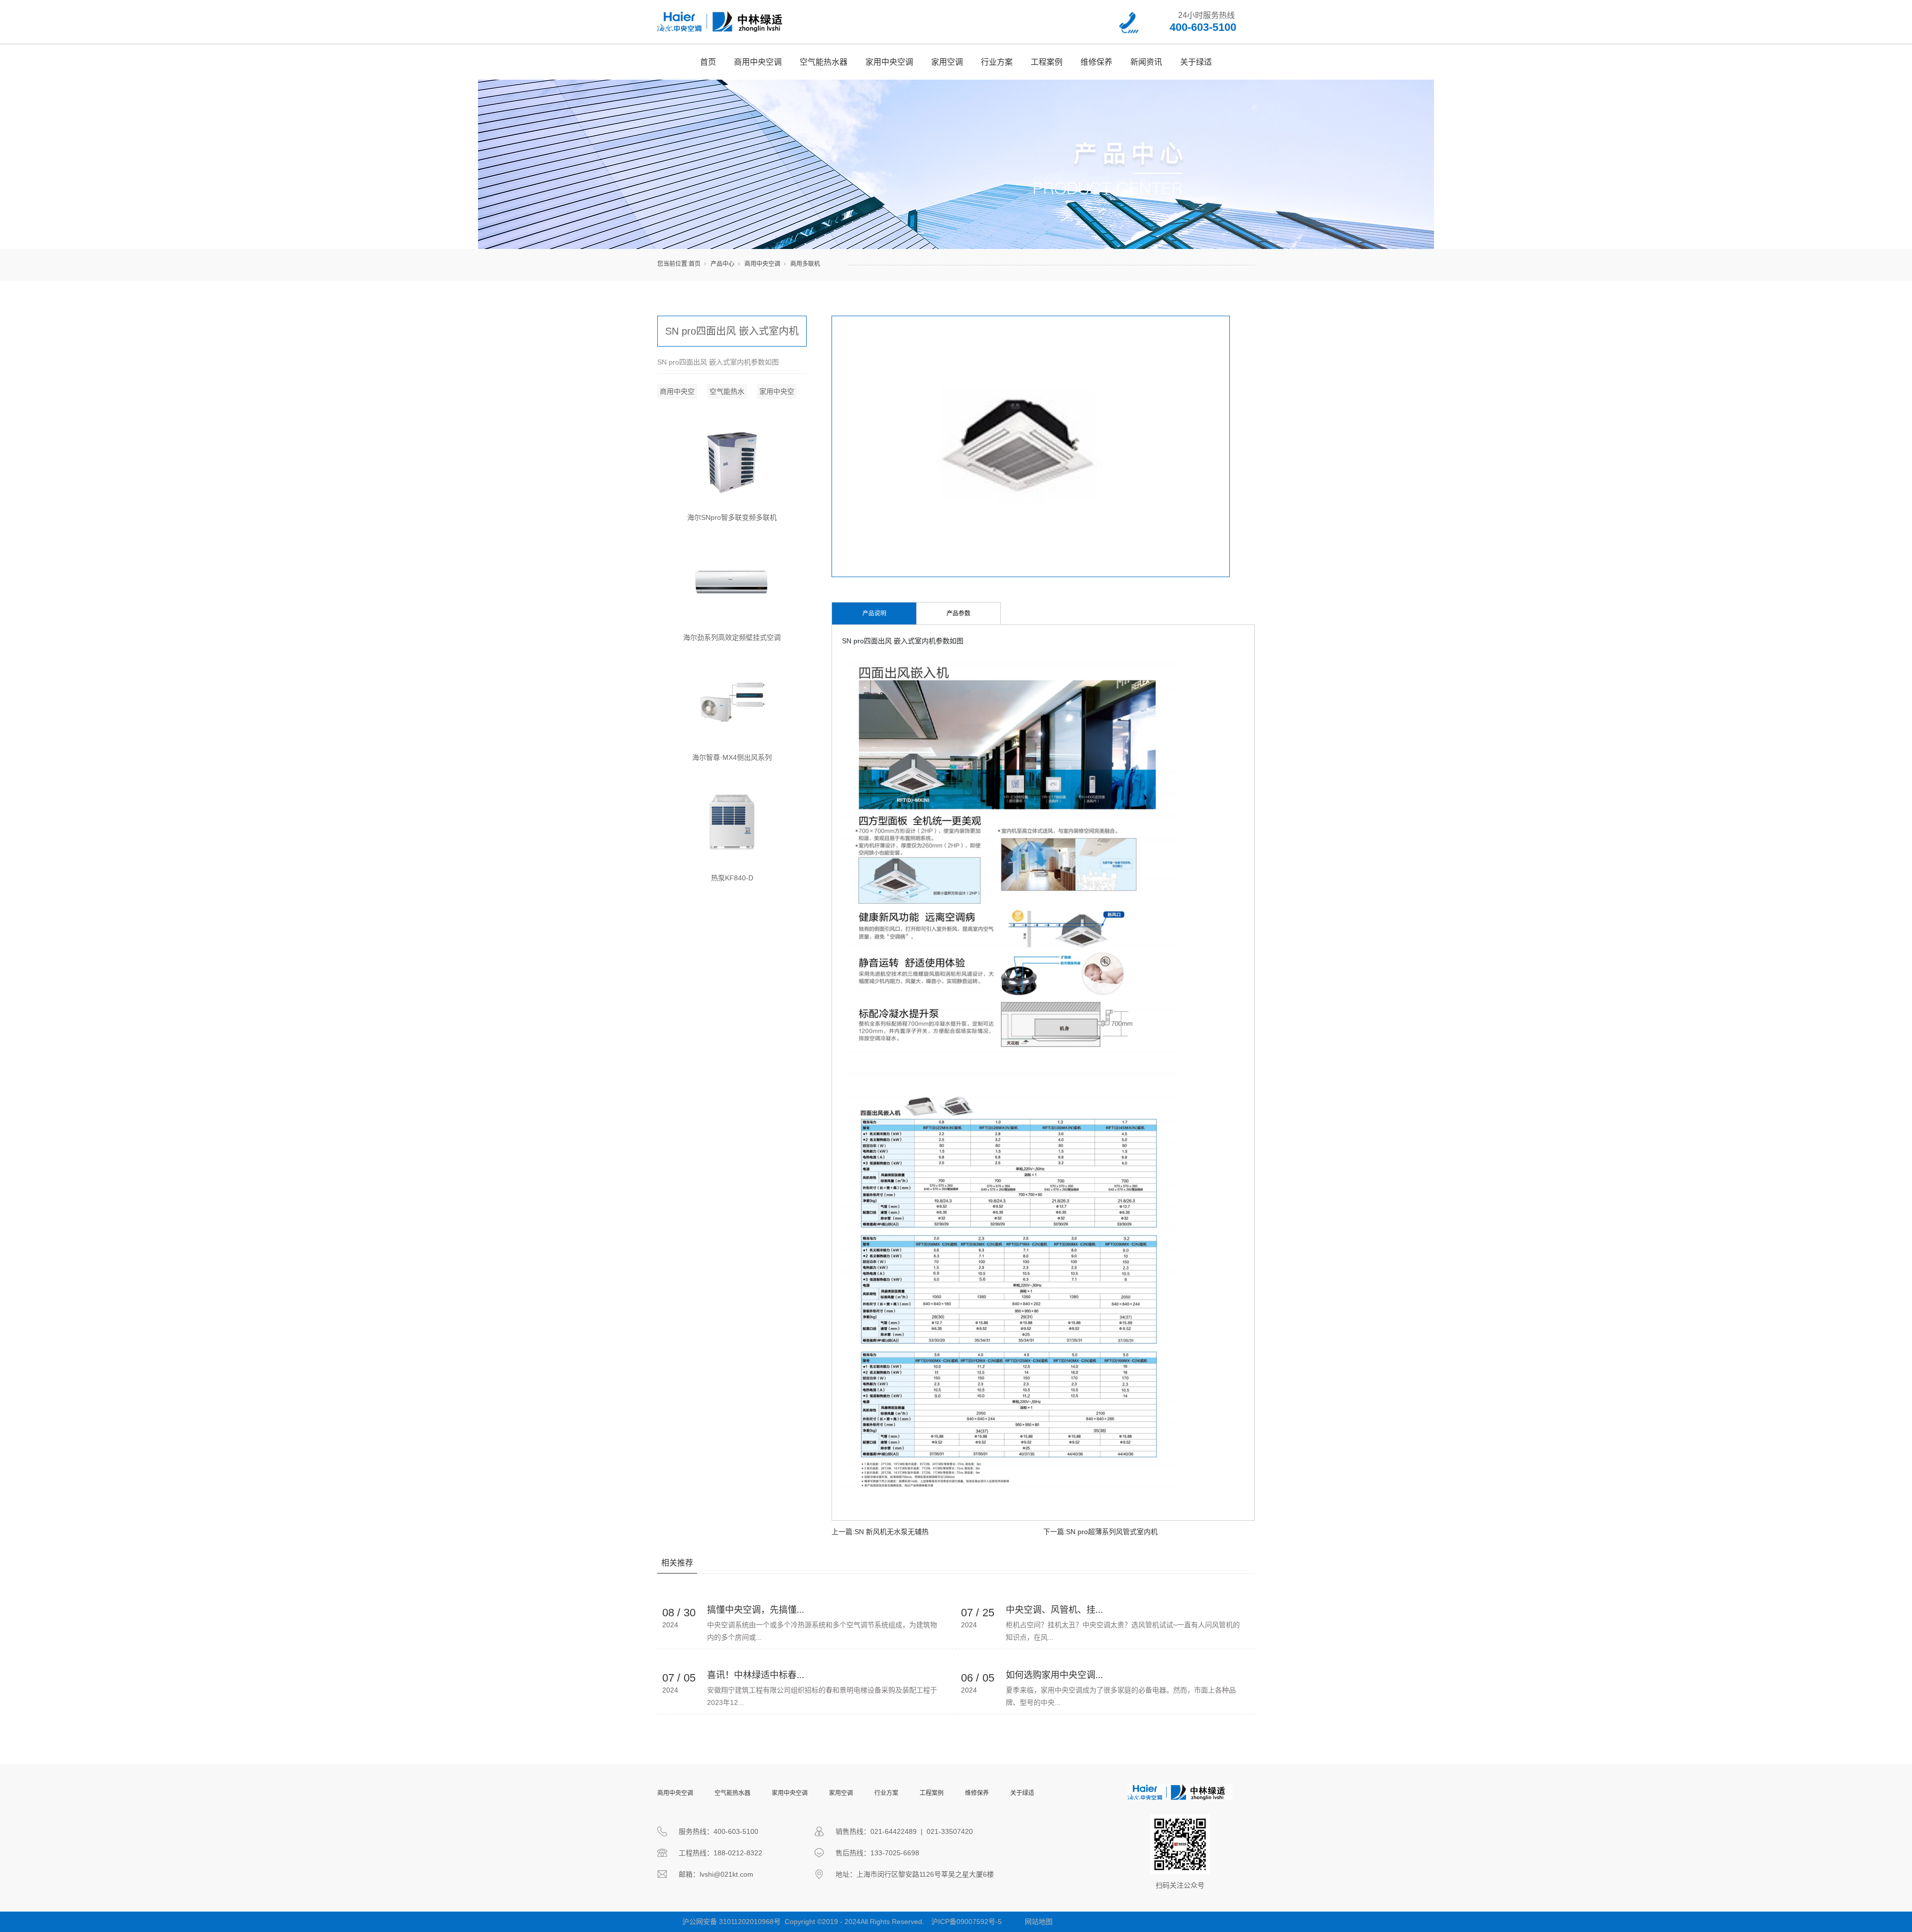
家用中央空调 (889, 62)
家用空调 (947, 62)
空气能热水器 (824, 62)
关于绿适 (1196, 62)
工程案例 (1047, 62)
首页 (708, 62)
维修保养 (1096, 62)
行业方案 (997, 62)
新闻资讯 (1146, 62)
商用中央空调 (758, 62)
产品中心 (722, 264)
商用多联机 (805, 264)
